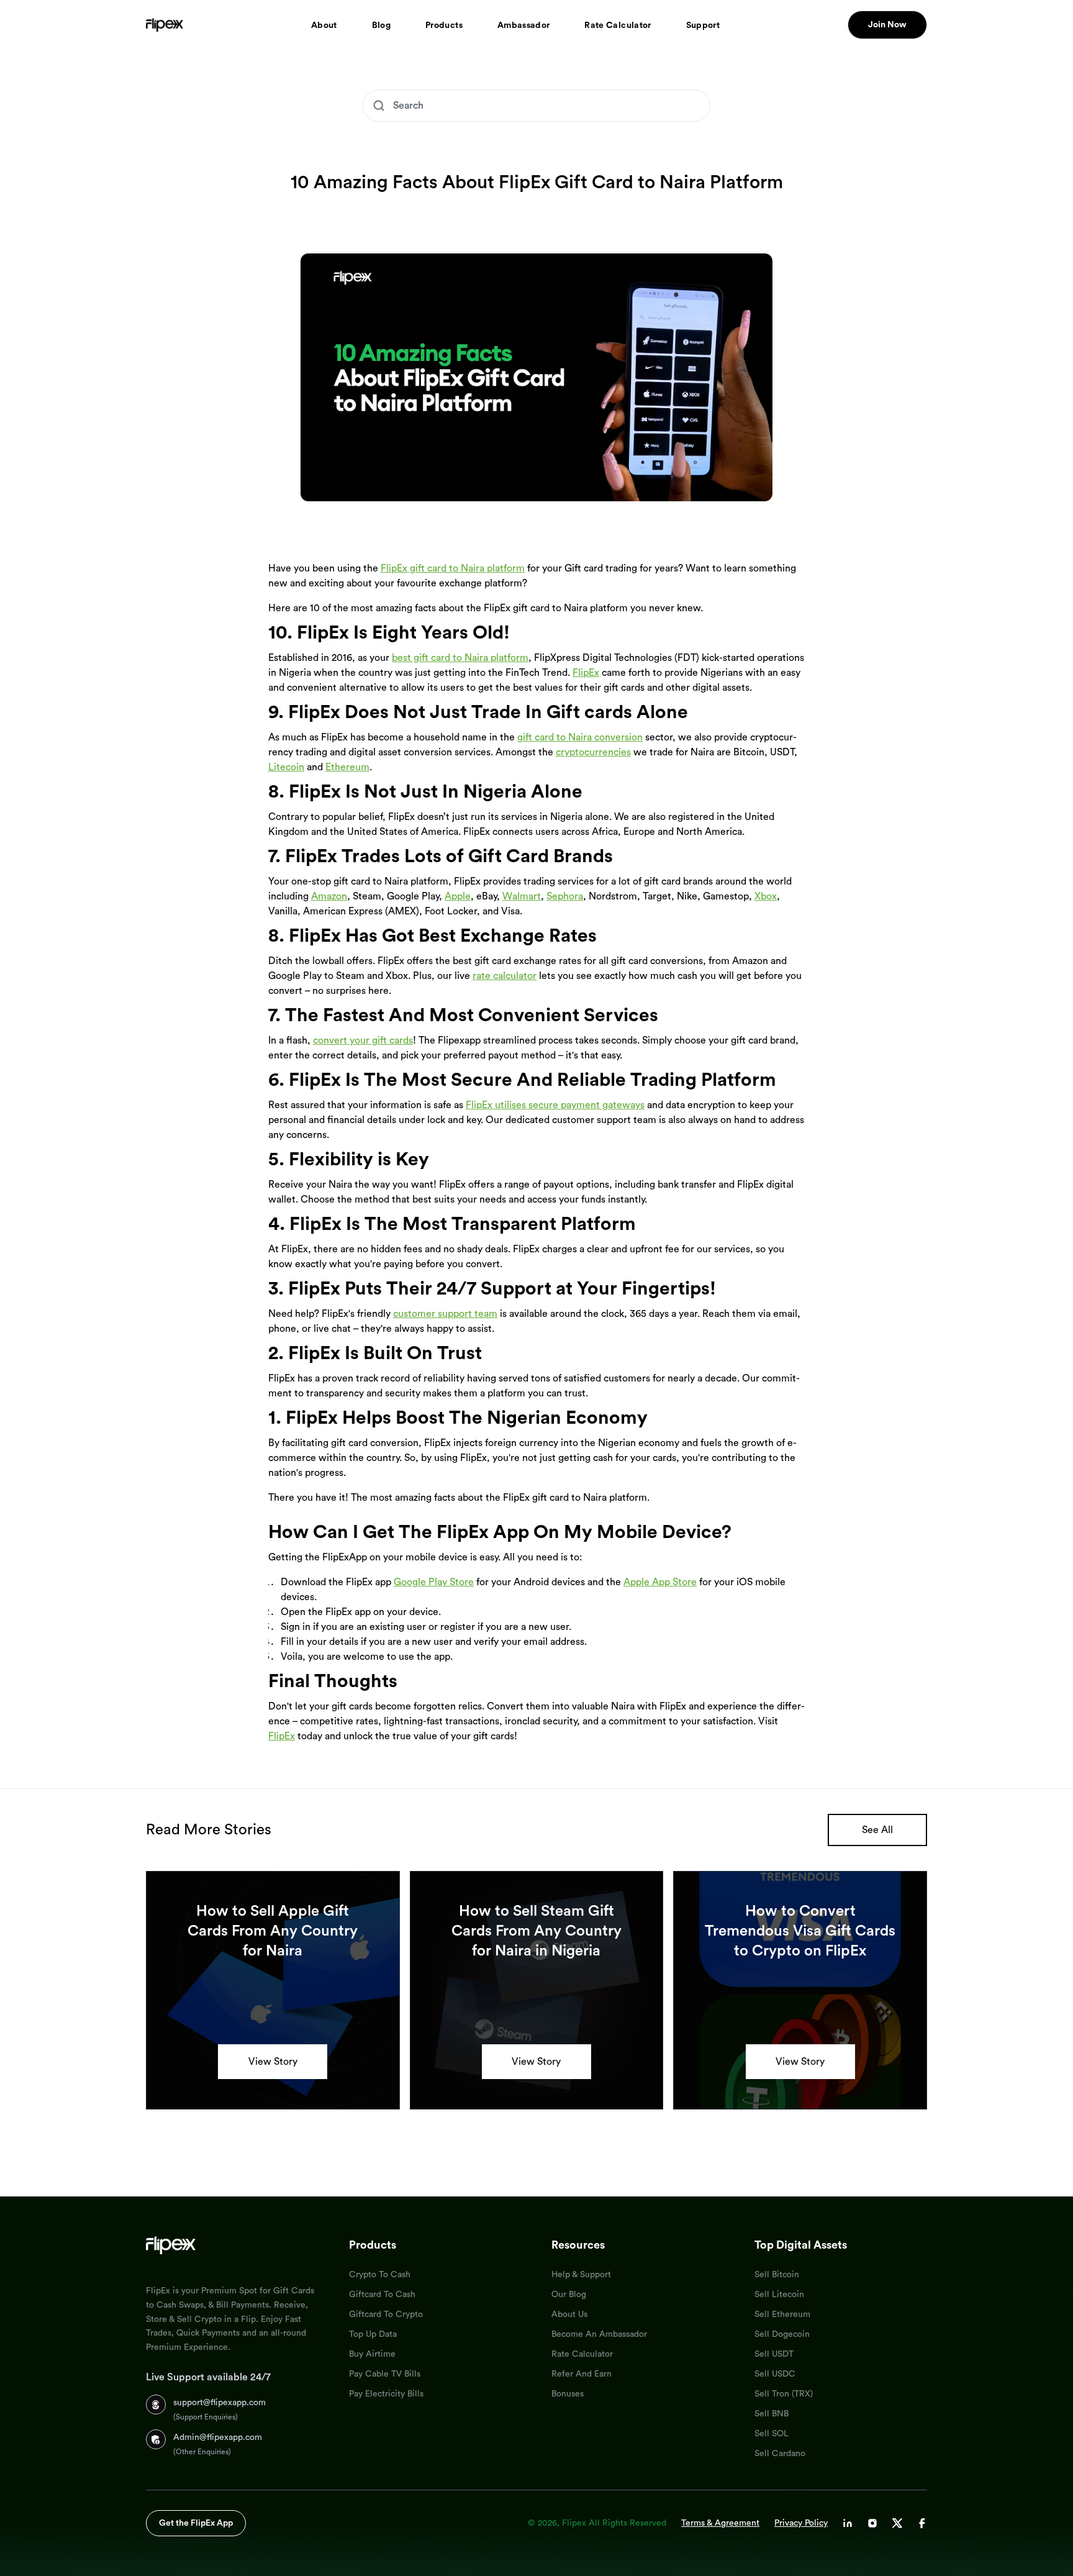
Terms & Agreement (720, 2523)
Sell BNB (772, 2414)
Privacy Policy (801, 2523)
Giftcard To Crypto (386, 2314)
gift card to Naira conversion (580, 737)
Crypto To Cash (380, 2275)
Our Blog (569, 2295)
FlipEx (586, 673)
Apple (458, 896)
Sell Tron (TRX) (784, 2394)
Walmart (522, 896)
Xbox (766, 896)
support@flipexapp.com (220, 2403)
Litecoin (286, 767)
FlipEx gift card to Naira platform (453, 568)
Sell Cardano (780, 2454)
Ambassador (524, 25)
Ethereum (347, 767)
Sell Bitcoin (777, 2275)
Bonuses (568, 2394)
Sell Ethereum (782, 2314)
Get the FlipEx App (196, 2523)
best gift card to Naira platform (460, 658)
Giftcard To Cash (382, 2295)
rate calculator (505, 976)
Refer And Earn (582, 2374)
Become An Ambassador (599, 2334)
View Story (273, 2062)
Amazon (329, 896)
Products (444, 25)
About (324, 25)
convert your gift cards (363, 1040)
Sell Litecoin (779, 2295)
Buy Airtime (372, 2354)
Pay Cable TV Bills (385, 2374)
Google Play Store (434, 1582)
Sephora (565, 896)
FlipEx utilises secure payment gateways (555, 1105)
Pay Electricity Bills (386, 2394)
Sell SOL (772, 2434)
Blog (381, 25)
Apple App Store (660, 1582)
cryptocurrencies (593, 752)
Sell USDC (775, 2374)
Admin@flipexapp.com (218, 2437)
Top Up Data (373, 2334)
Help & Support (581, 2275)
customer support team (445, 1314)
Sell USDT (774, 2354)
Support (703, 25)
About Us (569, 2314)
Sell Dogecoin (782, 2334)
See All (877, 1830)
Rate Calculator (618, 25)
